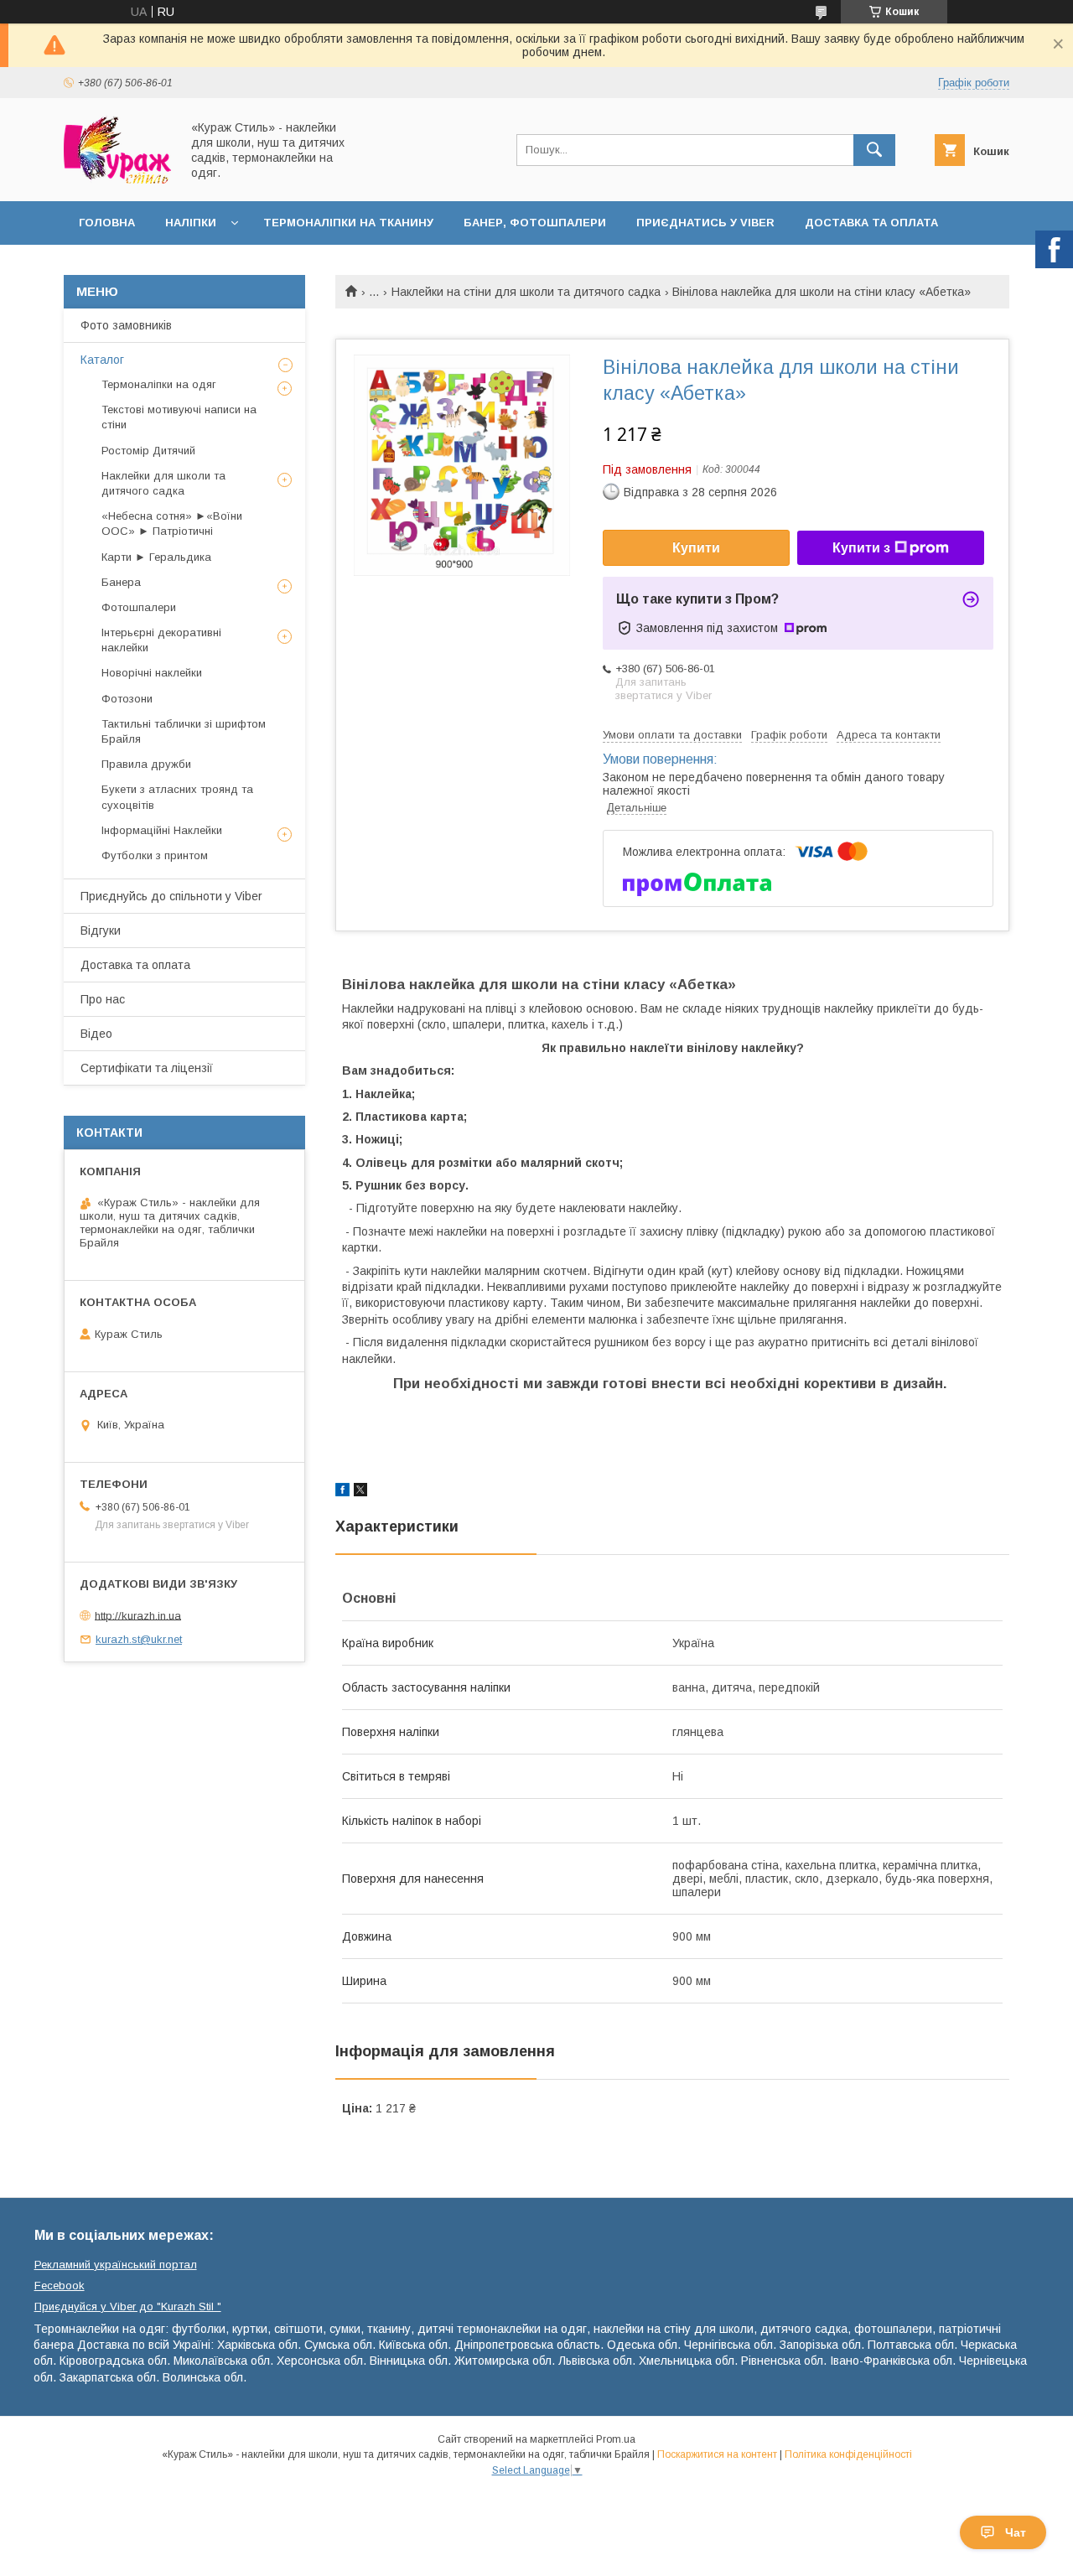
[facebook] (342, 1492)
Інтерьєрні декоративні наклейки (161, 640)
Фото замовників (126, 325)
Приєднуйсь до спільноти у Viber (171, 896)
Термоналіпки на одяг (159, 384)
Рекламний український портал (116, 2265)
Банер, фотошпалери (535, 223)
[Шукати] (874, 150)
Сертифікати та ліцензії (147, 1068)
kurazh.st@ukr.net (139, 1639)
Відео (96, 1034)
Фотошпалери (139, 607)
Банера (121, 582)
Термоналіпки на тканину (348, 223)
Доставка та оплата (871, 223)
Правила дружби (146, 764)
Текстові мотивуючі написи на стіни (179, 417)
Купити (696, 548)
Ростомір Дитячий (148, 451)
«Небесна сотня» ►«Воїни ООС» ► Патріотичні (172, 523)
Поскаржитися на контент (717, 2454)
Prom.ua (616, 2439)
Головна (107, 223)
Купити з (861, 548)
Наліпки (191, 223)
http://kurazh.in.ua (138, 1615)
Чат (1016, 2532)
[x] (360, 1492)
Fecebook (60, 2286)
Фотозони (127, 699)
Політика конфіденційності (848, 2454)
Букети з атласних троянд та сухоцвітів (177, 797)
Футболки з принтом (155, 855)
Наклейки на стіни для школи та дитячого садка (526, 292)
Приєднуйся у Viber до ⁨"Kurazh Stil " (128, 2306)
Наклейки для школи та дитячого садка (163, 483)
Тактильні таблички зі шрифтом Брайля (184, 731)
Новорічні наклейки (152, 673)
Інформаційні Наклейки (162, 830)
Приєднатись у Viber (705, 223)
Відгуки (101, 930)
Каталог (102, 360)
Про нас (103, 999)
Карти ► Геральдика (156, 557)
